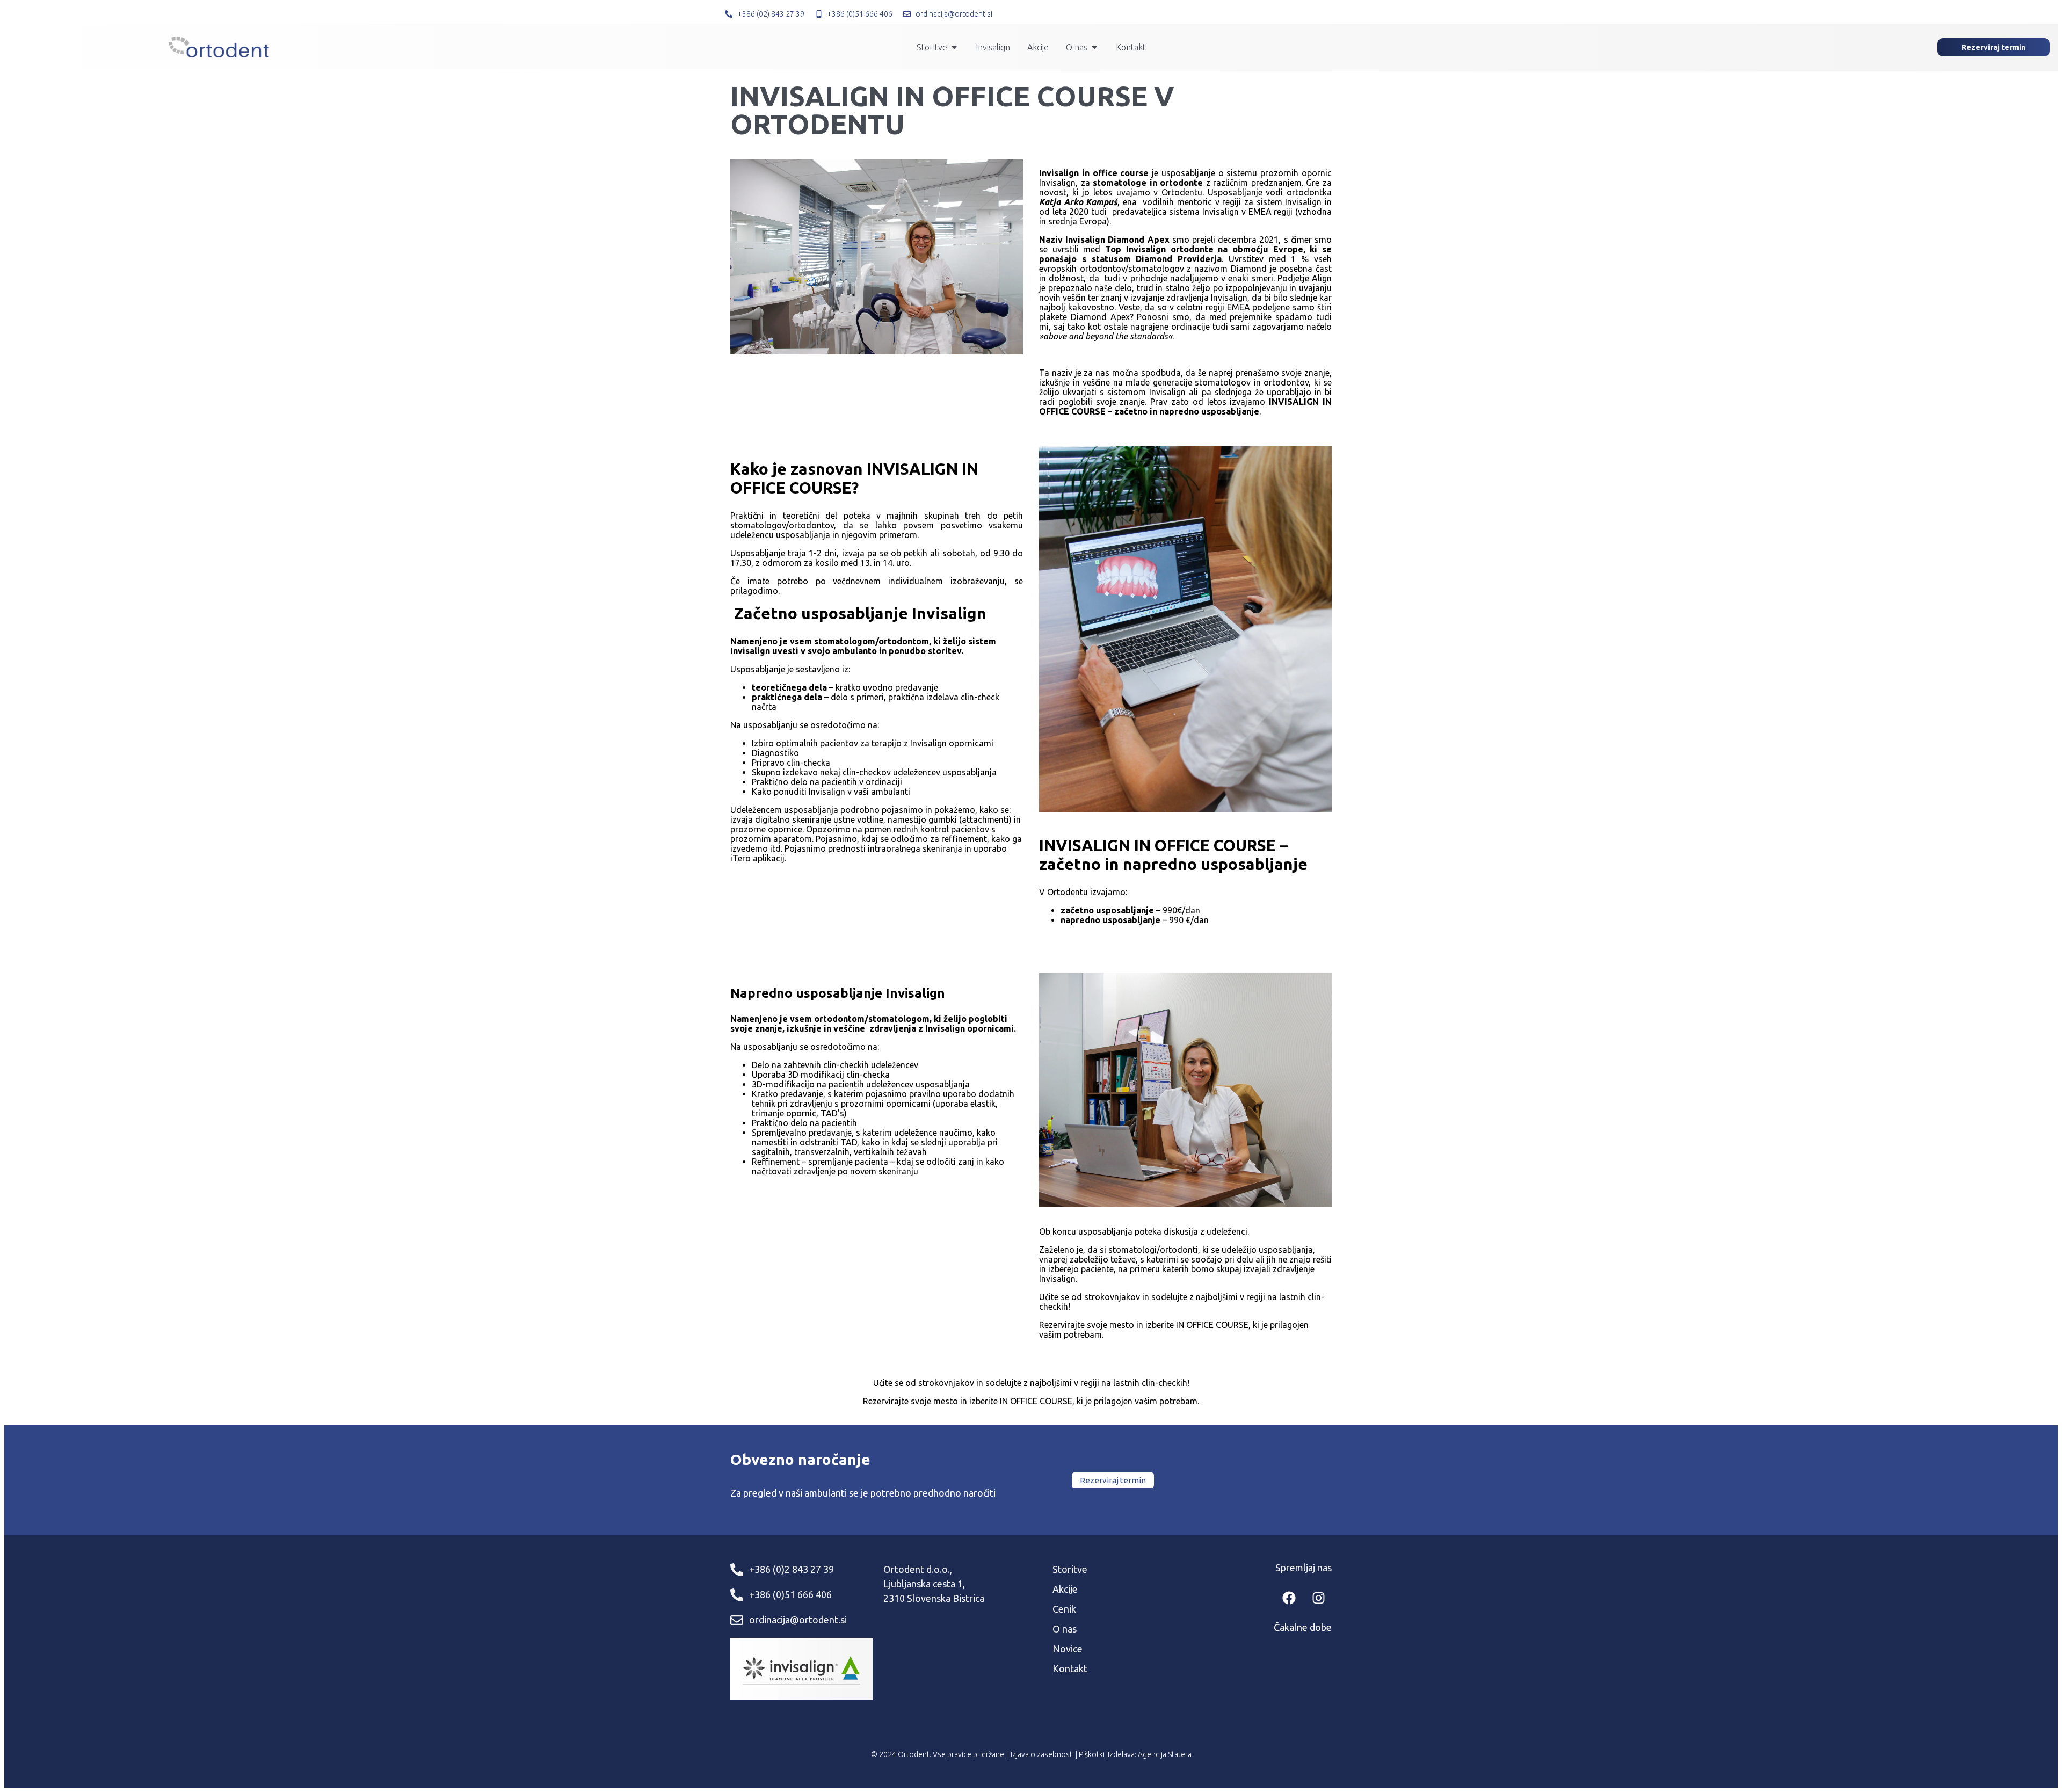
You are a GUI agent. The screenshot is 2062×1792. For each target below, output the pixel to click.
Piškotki (1092, 1754)
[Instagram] (1318, 1598)
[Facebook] (1289, 1598)
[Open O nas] (1094, 47)
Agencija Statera (1165, 1754)
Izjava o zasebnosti (1042, 1754)
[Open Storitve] (954, 47)
